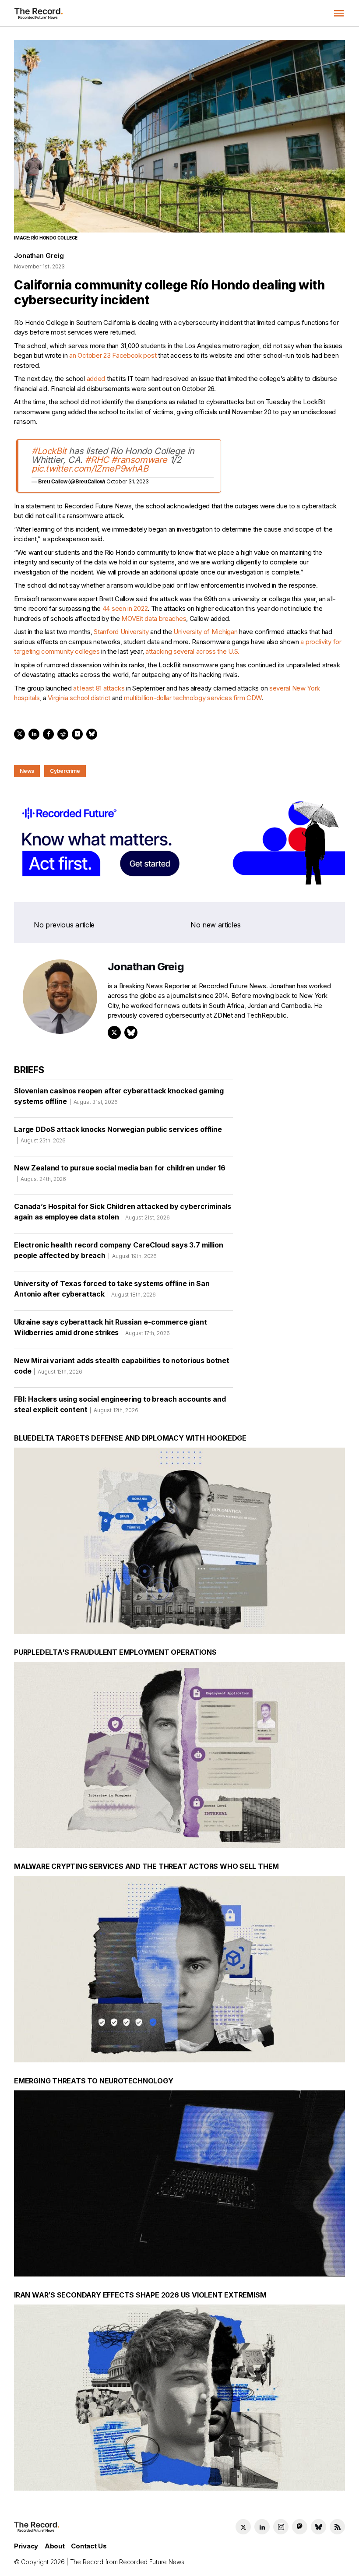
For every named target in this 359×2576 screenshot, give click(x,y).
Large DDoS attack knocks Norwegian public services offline (118, 1134)
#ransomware (139, 460)
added (96, 379)
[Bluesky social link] (319, 2527)
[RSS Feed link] (337, 2527)
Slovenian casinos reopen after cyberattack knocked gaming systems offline (119, 1096)
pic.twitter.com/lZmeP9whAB (90, 469)
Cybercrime (65, 771)
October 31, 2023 (128, 481)
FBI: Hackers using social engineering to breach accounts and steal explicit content (120, 1404)
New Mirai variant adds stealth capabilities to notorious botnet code (122, 1366)
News (27, 771)
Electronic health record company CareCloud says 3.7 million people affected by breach (119, 1250)
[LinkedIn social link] (262, 2527)
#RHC (97, 460)
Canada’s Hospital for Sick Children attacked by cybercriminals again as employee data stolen (123, 1212)
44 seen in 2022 (125, 608)
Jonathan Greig (39, 255)
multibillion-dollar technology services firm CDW (193, 698)
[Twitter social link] (243, 2527)
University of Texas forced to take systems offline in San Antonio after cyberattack (112, 1289)
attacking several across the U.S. (192, 651)
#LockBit (49, 451)
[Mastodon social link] (300, 2527)
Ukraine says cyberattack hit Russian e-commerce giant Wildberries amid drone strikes (111, 1327)
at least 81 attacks (99, 688)
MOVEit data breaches (154, 618)
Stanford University (121, 632)
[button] (339, 13)
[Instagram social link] (281, 2527)
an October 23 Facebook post (113, 355)
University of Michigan (205, 632)
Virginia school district (79, 698)
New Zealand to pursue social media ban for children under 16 (120, 1173)
